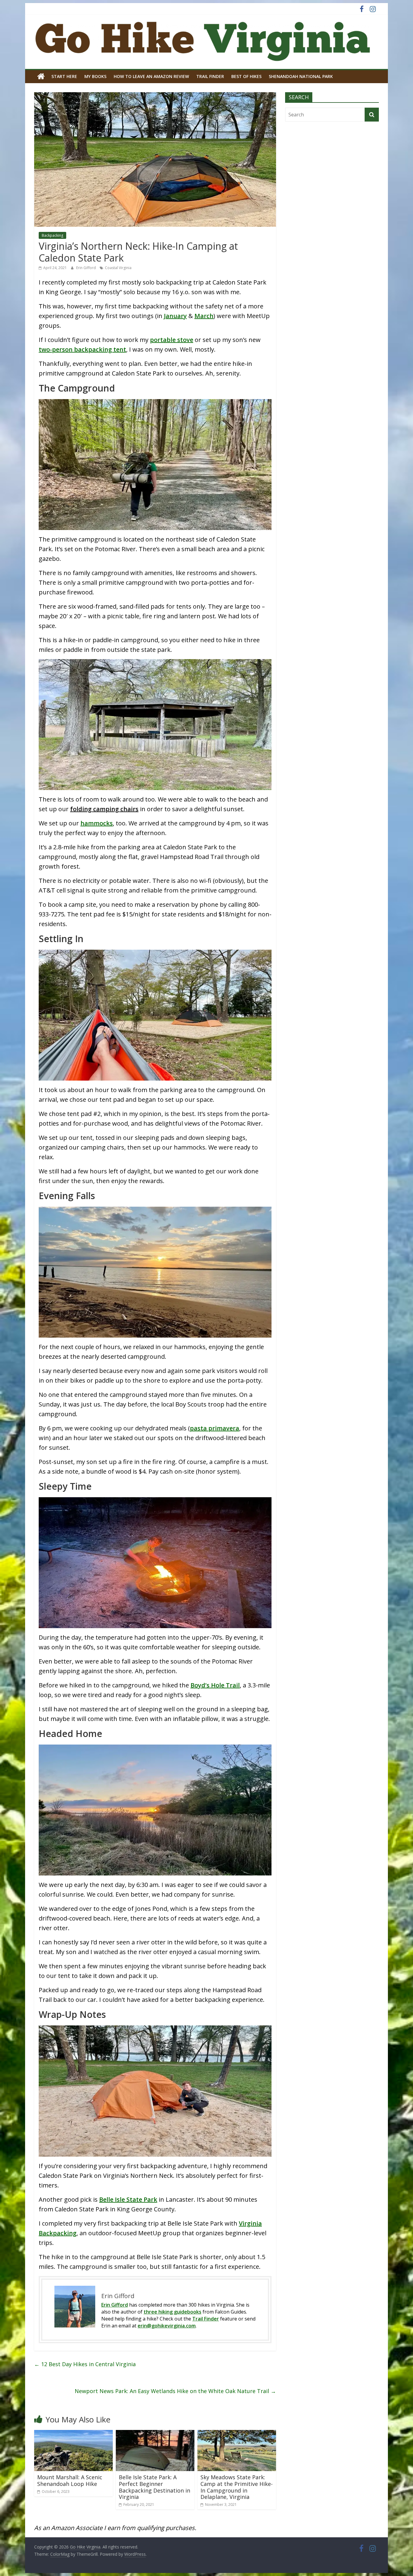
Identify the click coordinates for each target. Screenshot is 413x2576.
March (204, 316)
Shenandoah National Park (301, 76)
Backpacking (52, 235)
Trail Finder (210, 76)
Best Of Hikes (246, 76)
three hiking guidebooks (172, 2312)
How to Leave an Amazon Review (151, 76)
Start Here (64, 76)
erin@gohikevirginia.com (167, 2326)
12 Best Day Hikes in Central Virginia (85, 2364)
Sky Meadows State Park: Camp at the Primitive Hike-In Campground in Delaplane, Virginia (237, 2487)
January (175, 316)
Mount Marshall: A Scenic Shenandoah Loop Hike (70, 2480)
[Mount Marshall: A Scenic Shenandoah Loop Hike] (73, 2434)
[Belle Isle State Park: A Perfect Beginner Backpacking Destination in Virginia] (155, 2434)
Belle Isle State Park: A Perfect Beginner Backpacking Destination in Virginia (154, 2487)
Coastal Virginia (118, 268)
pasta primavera (215, 1428)
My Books (95, 76)
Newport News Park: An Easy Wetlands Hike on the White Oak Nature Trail (175, 2391)
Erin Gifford (86, 268)
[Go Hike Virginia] (41, 76)
